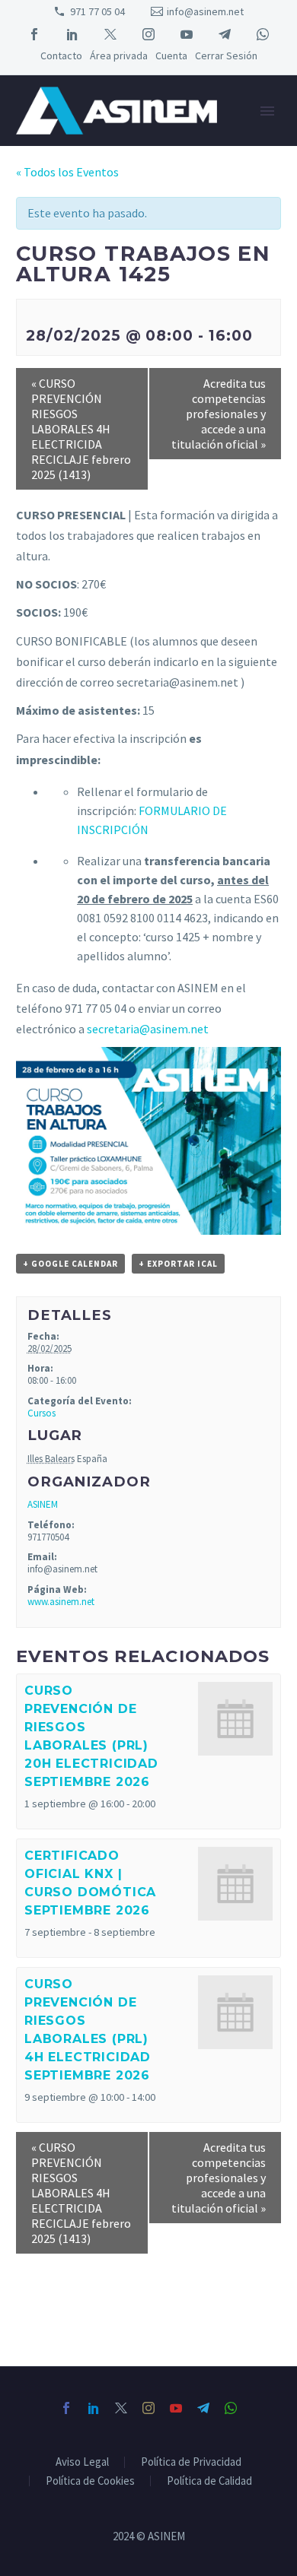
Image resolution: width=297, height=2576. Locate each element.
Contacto (61, 56)
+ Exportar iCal (178, 1264)
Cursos (42, 1413)
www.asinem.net (61, 1602)
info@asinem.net (205, 11)
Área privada (119, 56)
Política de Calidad (209, 2481)
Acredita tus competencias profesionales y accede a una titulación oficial (219, 414)
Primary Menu (267, 111)
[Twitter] (110, 34)
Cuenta (171, 56)
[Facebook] (34, 34)
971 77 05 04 (97, 11)
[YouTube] (187, 34)
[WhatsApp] (263, 34)
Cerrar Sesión (226, 56)
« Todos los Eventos (67, 172)
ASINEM (43, 1504)
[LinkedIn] (72, 34)
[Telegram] (225, 34)
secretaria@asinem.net (148, 1029)
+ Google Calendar (70, 1264)
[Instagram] (148, 34)
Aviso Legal (82, 2462)
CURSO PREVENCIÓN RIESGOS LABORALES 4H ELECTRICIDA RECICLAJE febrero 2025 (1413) (81, 429)
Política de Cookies (90, 2481)
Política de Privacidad (191, 2462)
